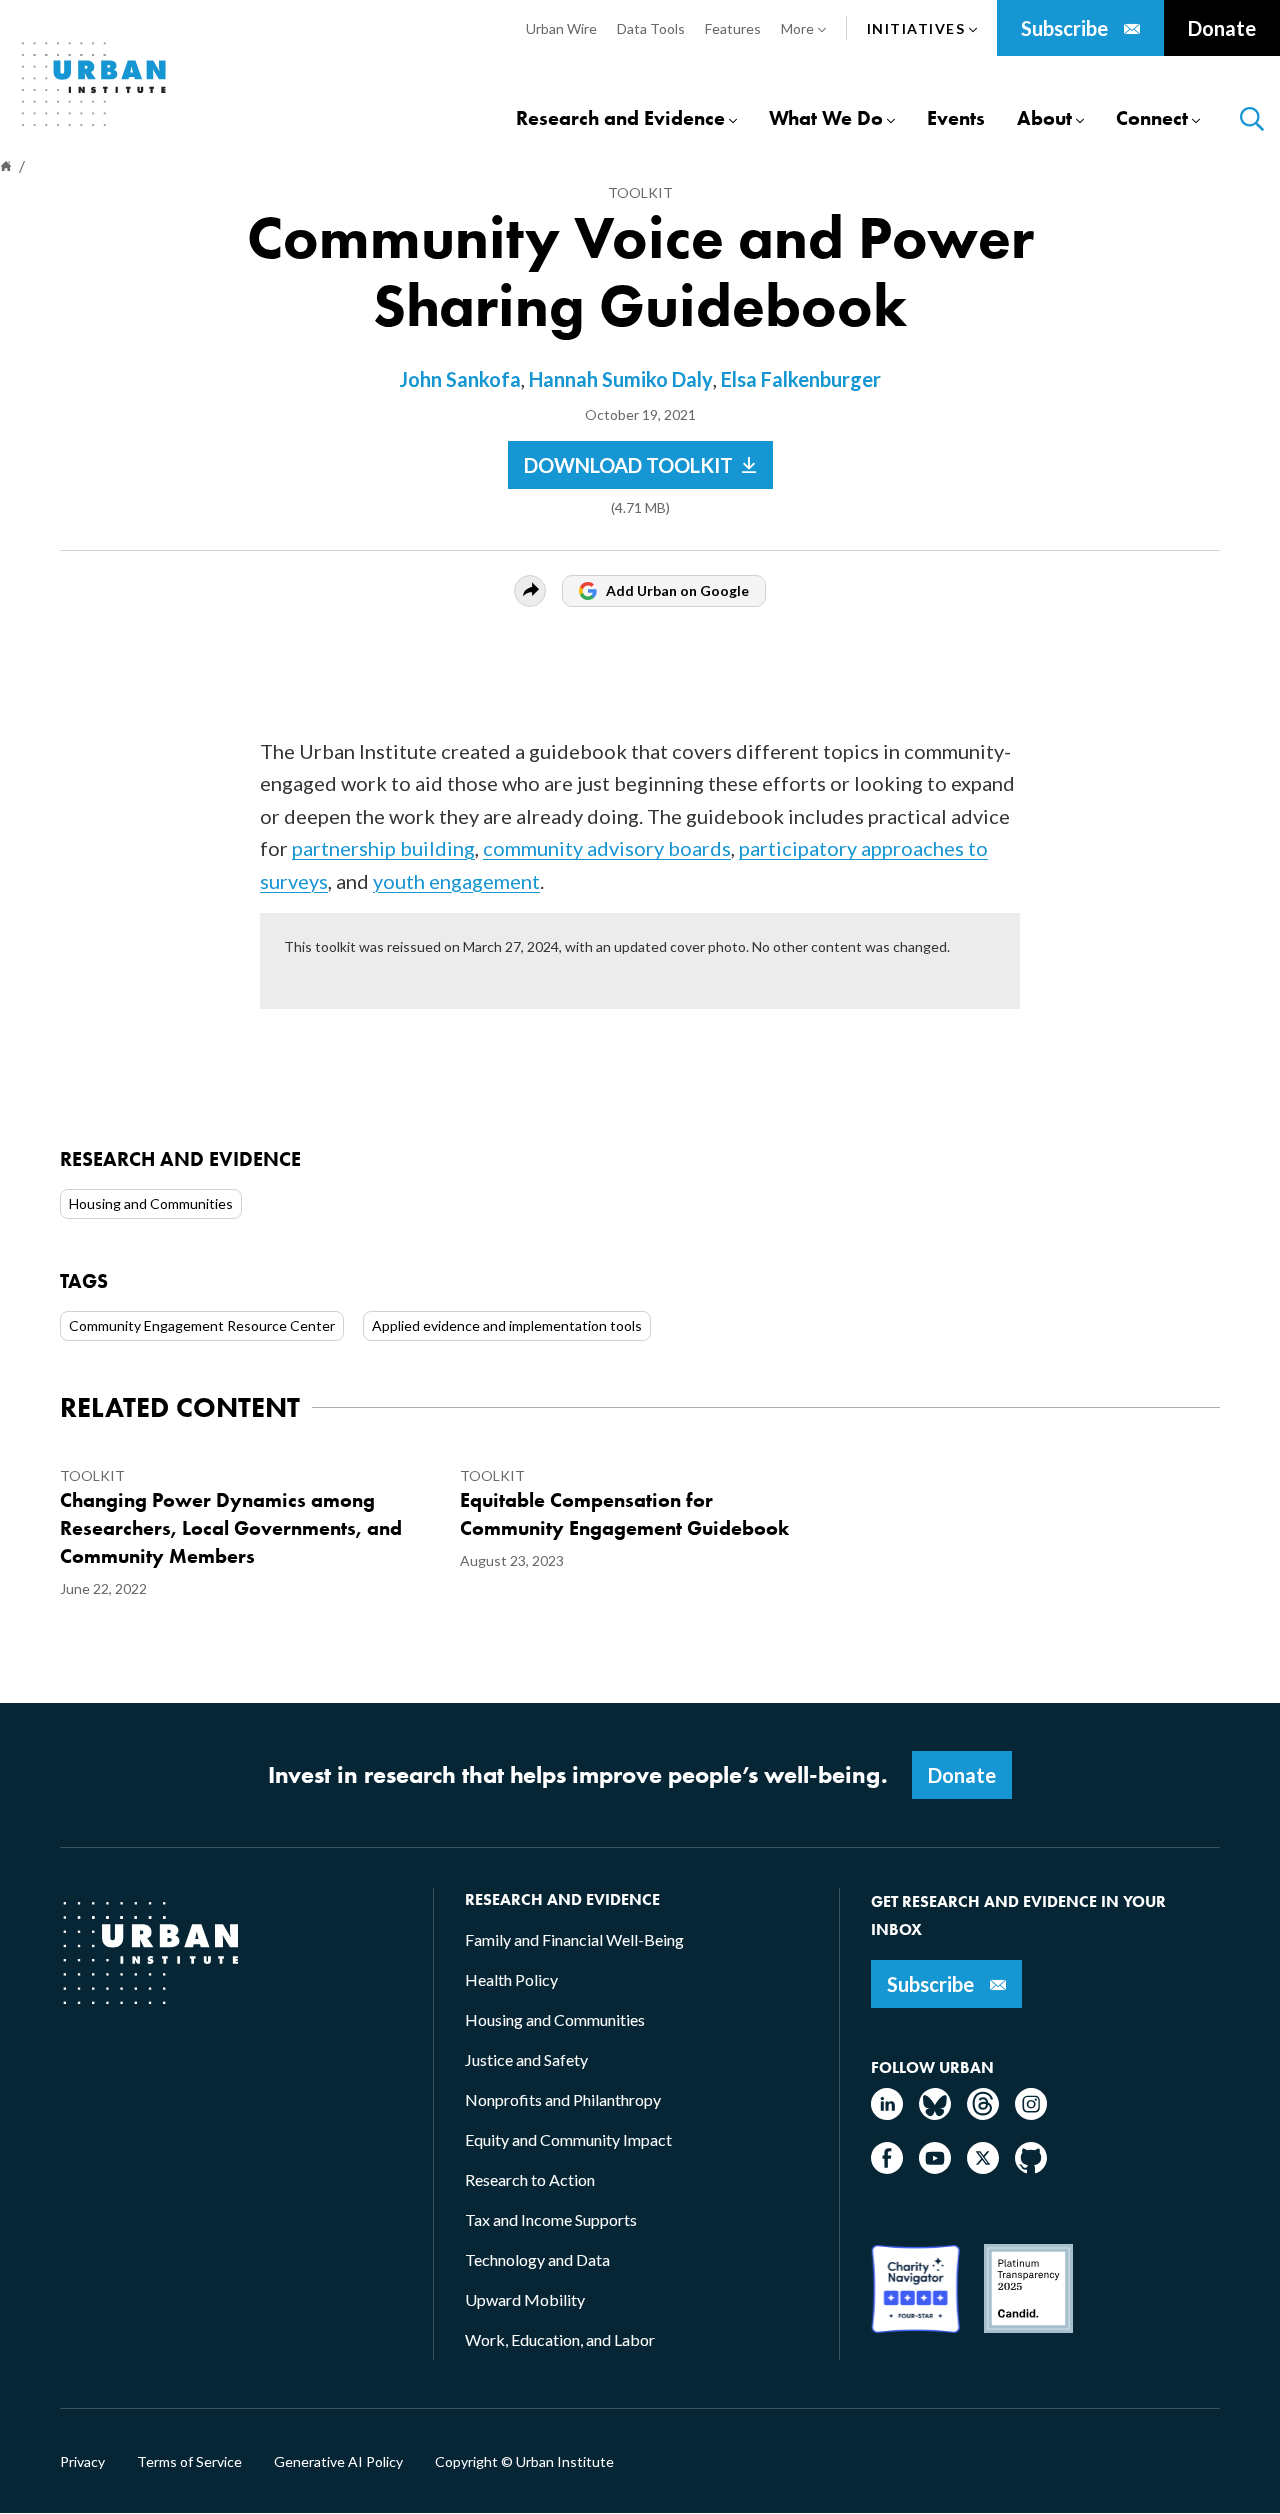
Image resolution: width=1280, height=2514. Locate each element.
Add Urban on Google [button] (677, 590)
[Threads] (983, 2113)
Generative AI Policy (338, 2462)
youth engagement (456, 881)
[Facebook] (887, 2167)
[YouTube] (935, 2167)
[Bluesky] (935, 2113)
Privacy (82, 2462)
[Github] (1031, 2167)
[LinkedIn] (887, 2113)
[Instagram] (1031, 2113)
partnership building (383, 848)
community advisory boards (607, 848)
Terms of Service (189, 2462)
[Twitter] (983, 2167)
